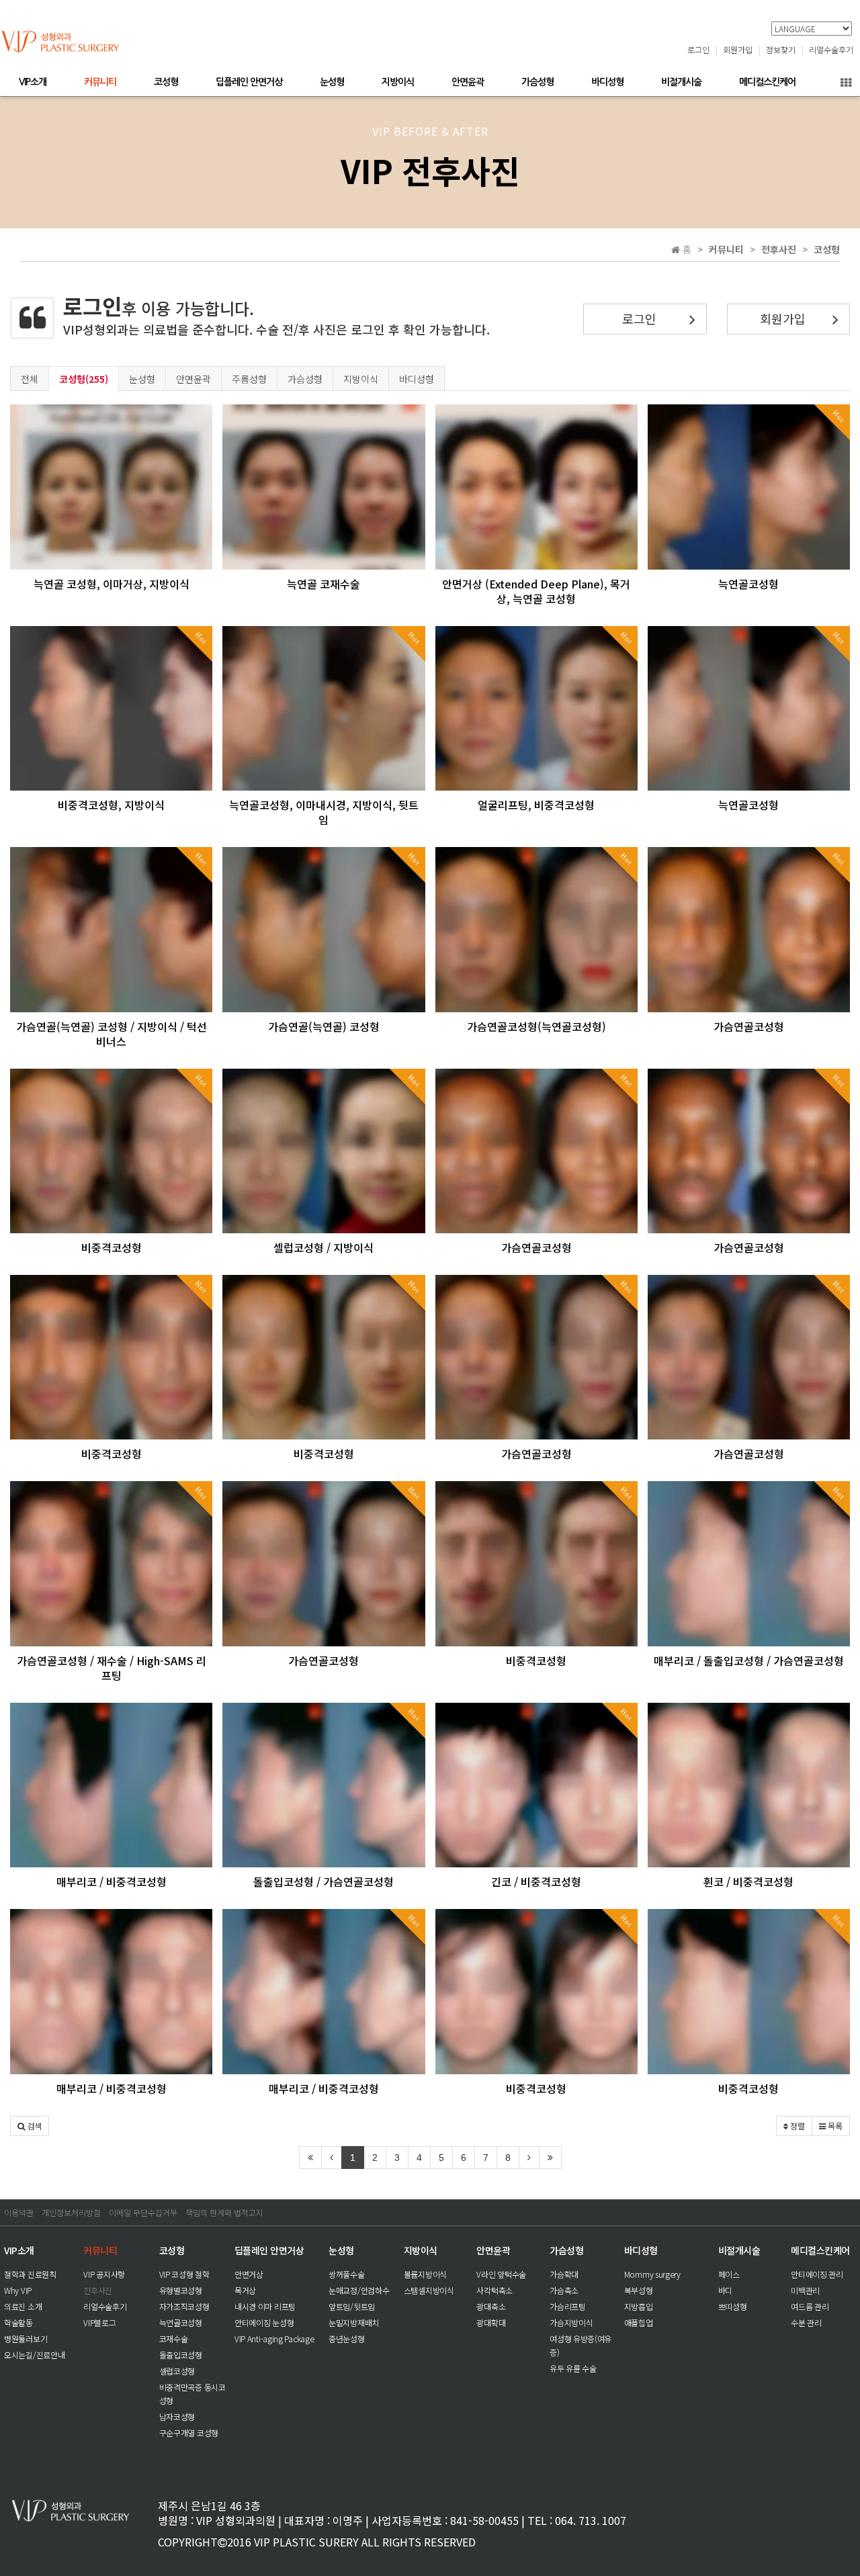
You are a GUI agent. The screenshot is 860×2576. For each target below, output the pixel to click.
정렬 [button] (797, 2126)
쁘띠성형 (733, 2306)
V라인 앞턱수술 (501, 2274)
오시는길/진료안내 (34, 2355)
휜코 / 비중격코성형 (748, 1881)
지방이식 (398, 82)
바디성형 (607, 82)
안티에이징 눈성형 (264, 2322)
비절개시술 (681, 82)
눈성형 (332, 82)
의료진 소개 (23, 2306)
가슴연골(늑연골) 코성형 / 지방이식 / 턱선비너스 (112, 1034)
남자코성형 (177, 2416)
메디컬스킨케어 (767, 82)
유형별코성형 (181, 2290)
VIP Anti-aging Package (274, 2339)
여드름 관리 (810, 2306)
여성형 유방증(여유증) (580, 2345)
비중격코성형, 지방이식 (111, 805)
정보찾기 (781, 49)
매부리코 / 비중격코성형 (112, 1881)
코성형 (166, 82)
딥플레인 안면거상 (249, 82)
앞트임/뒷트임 (352, 2306)
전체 (30, 379)
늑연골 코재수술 (324, 584)
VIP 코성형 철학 (184, 2274)
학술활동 (18, 2322)
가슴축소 (564, 2290)
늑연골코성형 (748, 584)
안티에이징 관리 (817, 2274)
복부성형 (639, 2290)
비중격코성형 (112, 1247)
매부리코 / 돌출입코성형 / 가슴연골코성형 (749, 1660)
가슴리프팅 (568, 2306)
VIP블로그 (99, 2322)
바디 (725, 2290)
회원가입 (738, 49)
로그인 (698, 49)
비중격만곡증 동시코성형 (192, 2394)
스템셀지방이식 (429, 2290)
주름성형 (249, 379)
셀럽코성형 (177, 2371)
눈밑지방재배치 (354, 2322)
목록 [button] (834, 2126)
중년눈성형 (347, 2339)
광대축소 (491, 2306)
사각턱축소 (494, 2290)
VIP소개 (33, 82)
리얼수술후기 (831, 49)
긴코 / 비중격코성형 (536, 1881)
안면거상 (249, 2274)
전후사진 (98, 2290)
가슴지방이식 (571, 2322)
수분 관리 (806, 2322)
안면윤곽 (468, 82)
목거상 (245, 2290)
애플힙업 (639, 2322)
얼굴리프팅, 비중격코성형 (536, 805)
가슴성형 (537, 82)
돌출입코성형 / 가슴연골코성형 (324, 1881)
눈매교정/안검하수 (359, 2290)
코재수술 (174, 2339)
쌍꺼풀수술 (347, 2274)
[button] (30, 2126)
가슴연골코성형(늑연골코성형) (536, 1026)
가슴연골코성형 (749, 1026)
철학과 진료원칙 (30, 2274)
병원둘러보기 (26, 2339)
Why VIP (18, 2290)
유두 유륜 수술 (573, 2368)
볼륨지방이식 (425, 2274)
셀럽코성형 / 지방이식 (324, 1247)
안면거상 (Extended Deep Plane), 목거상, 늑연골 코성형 (536, 591)
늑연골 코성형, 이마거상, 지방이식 (112, 584)
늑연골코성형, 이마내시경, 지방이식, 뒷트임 (324, 812)
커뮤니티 (100, 82)
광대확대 (491, 2322)
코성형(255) (84, 379)
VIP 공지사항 (104, 2274)
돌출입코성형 (181, 2355)
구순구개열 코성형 (189, 2433)
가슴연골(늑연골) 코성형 (324, 1026)
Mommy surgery (652, 2274)
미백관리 (805, 2290)
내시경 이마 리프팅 (265, 2306)
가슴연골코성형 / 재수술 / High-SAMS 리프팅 (112, 1668)
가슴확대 (564, 2274)
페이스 (729, 2274)
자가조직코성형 (184, 2306)
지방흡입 (639, 2306)
